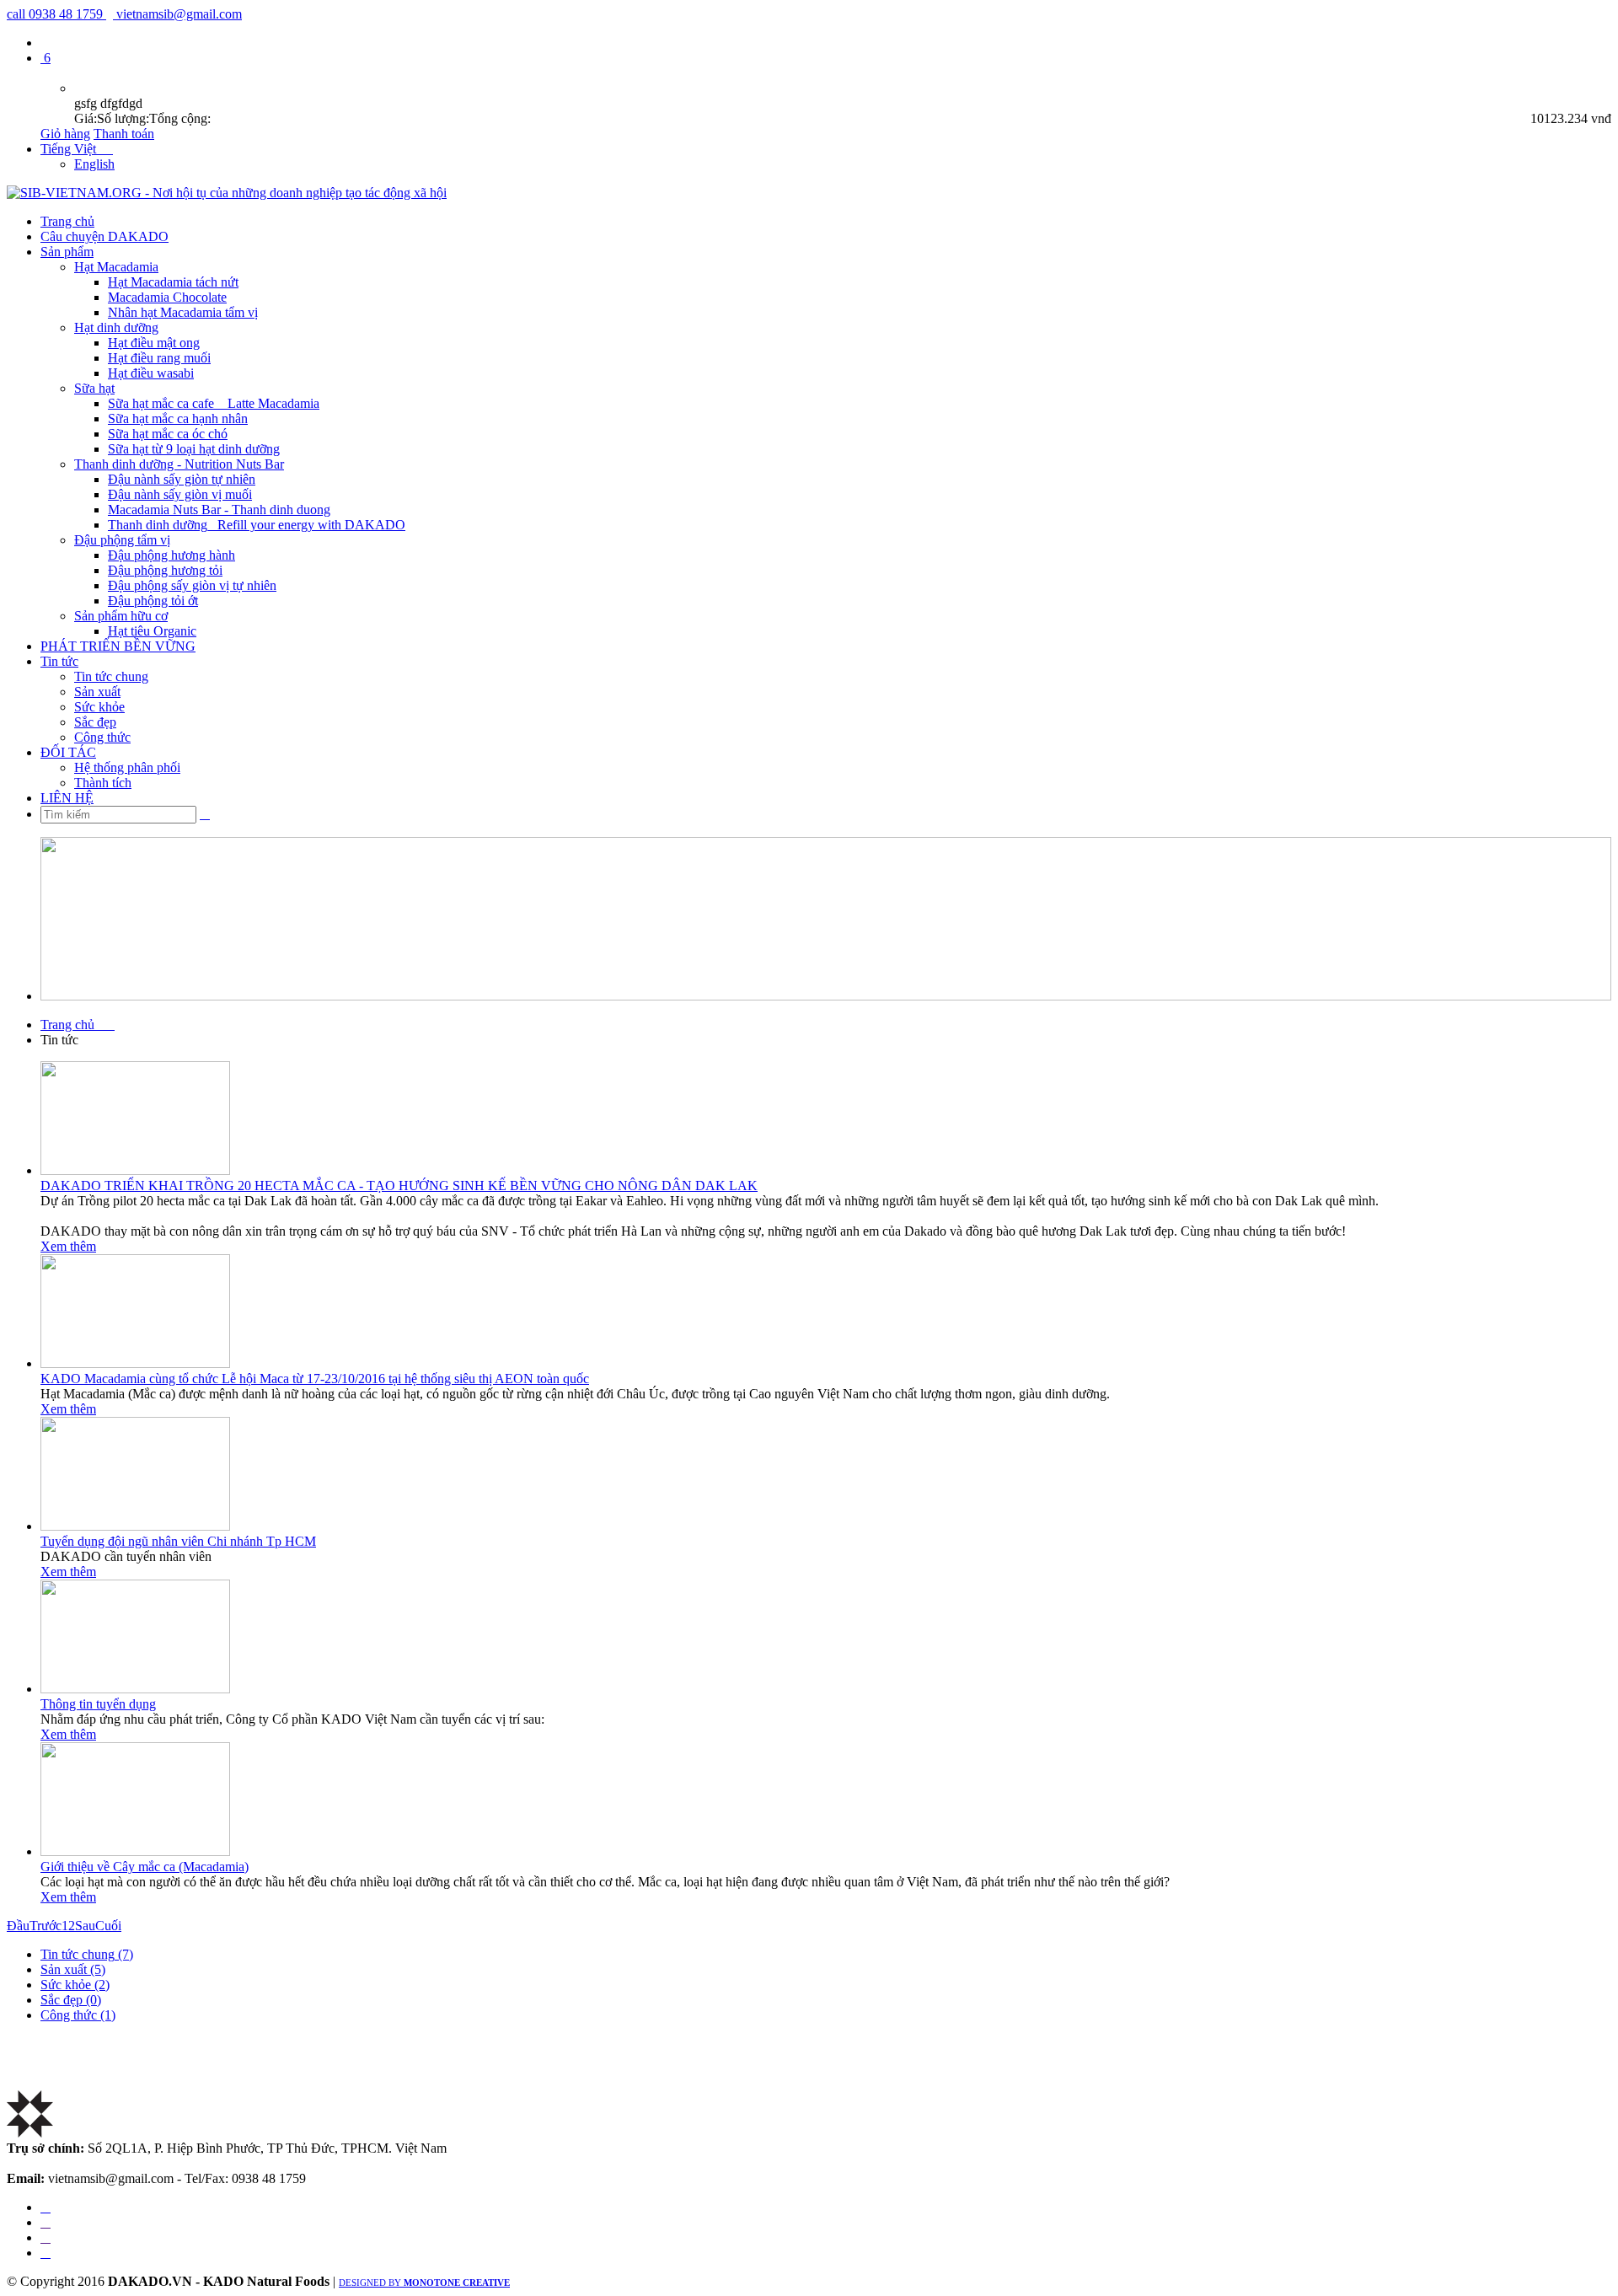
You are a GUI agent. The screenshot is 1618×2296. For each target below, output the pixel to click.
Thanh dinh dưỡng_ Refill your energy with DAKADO (257, 525)
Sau (85, 1926)
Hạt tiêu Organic (152, 631)
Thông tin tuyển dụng (98, 1704)
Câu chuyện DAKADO (104, 236)
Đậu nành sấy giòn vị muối (180, 494)
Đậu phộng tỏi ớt (153, 601)
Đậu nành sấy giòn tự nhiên (182, 479)
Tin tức (59, 661)
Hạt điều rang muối (159, 358)
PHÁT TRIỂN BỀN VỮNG (118, 646)
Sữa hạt (94, 388)
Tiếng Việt (77, 149)
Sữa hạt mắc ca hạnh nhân (178, 418)
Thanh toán (124, 134)
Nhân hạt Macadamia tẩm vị (183, 312)
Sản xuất (97, 692)
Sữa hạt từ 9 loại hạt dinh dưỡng (194, 449)
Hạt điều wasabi (151, 373)
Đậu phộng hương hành (171, 555)
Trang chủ (67, 221)
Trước (46, 1926)
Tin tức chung (111, 676)
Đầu (18, 1926)
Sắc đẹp (95, 722)
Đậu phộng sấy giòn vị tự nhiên (192, 585)
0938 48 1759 (56, 14)
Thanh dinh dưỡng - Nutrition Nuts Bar (179, 464)
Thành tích (103, 783)
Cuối (108, 1926)
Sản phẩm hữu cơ (121, 616)
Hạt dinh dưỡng (116, 327)
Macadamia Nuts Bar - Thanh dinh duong (219, 510)
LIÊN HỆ (67, 798)
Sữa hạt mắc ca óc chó (168, 434)
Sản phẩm (67, 252)
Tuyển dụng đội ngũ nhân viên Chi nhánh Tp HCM (178, 1541)
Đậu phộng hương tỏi (165, 570)
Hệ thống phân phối (127, 767)
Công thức (102, 737)
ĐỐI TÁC (68, 752)
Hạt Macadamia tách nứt (173, 282)
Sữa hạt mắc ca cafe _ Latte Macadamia (214, 403)
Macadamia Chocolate (167, 297)
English (94, 164)
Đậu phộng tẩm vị (122, 540)
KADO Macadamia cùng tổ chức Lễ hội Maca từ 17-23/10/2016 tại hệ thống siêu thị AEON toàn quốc (315, 1379)
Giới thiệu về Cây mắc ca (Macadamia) (145, 1867)
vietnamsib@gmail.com (177, 14)
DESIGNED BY (424, 2283)
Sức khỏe (99, 707)
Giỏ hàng (65, 134)
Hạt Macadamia (116, 267)
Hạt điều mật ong (154, 343)
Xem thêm (68, 1246)
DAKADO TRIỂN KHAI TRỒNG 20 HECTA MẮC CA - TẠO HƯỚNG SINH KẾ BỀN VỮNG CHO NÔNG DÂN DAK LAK (399, 1186)
